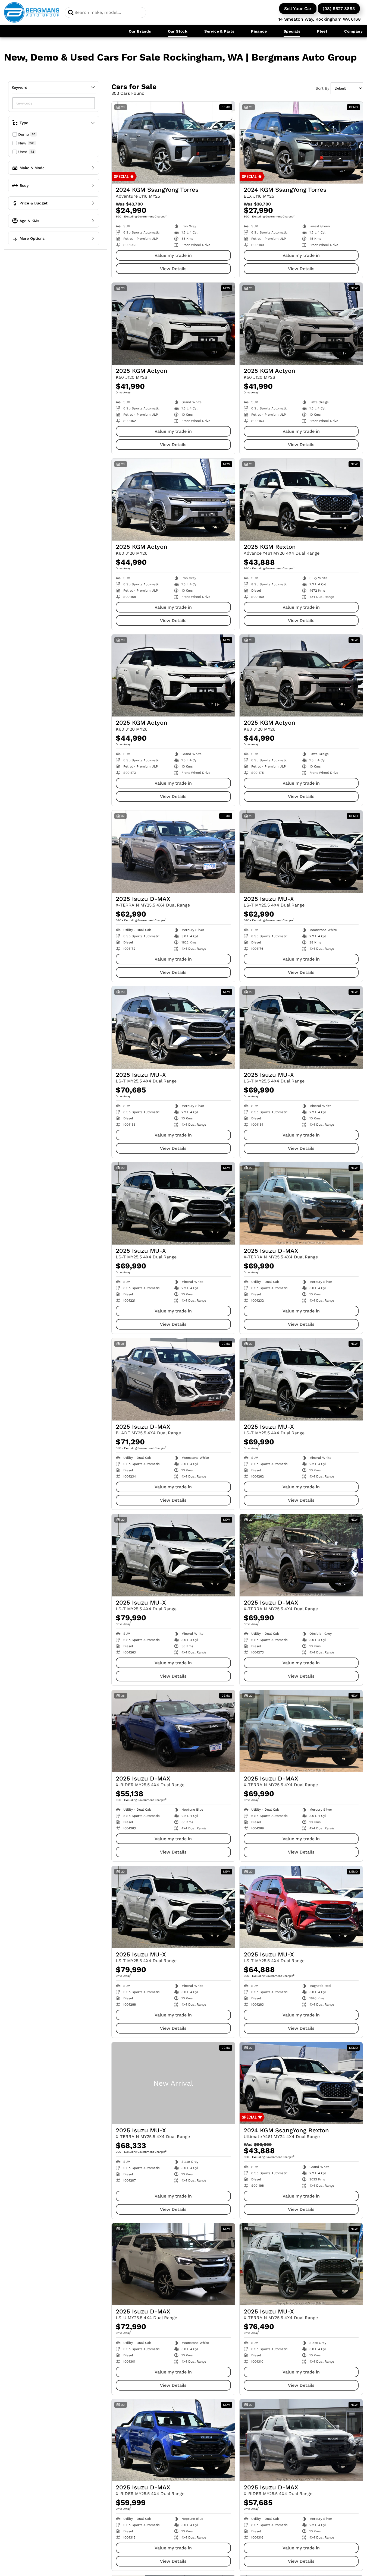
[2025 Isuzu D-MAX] (173, 851)
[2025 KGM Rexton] (301, 500)
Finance (259, 31)
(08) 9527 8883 (339, 9)
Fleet (322, 31)
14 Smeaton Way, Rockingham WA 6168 (320, 19)
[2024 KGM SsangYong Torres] (173, 143)
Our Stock (178, 31)
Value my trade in (173, 255)
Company (353, 31)
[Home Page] (32, 12)
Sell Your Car (298, 9)
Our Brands (140, 31)
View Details (173, 269)
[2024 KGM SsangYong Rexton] (301, 2083)
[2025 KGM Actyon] (173, 324)
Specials (292, 31)
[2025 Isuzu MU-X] (301, 851)
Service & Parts (219, 31)
